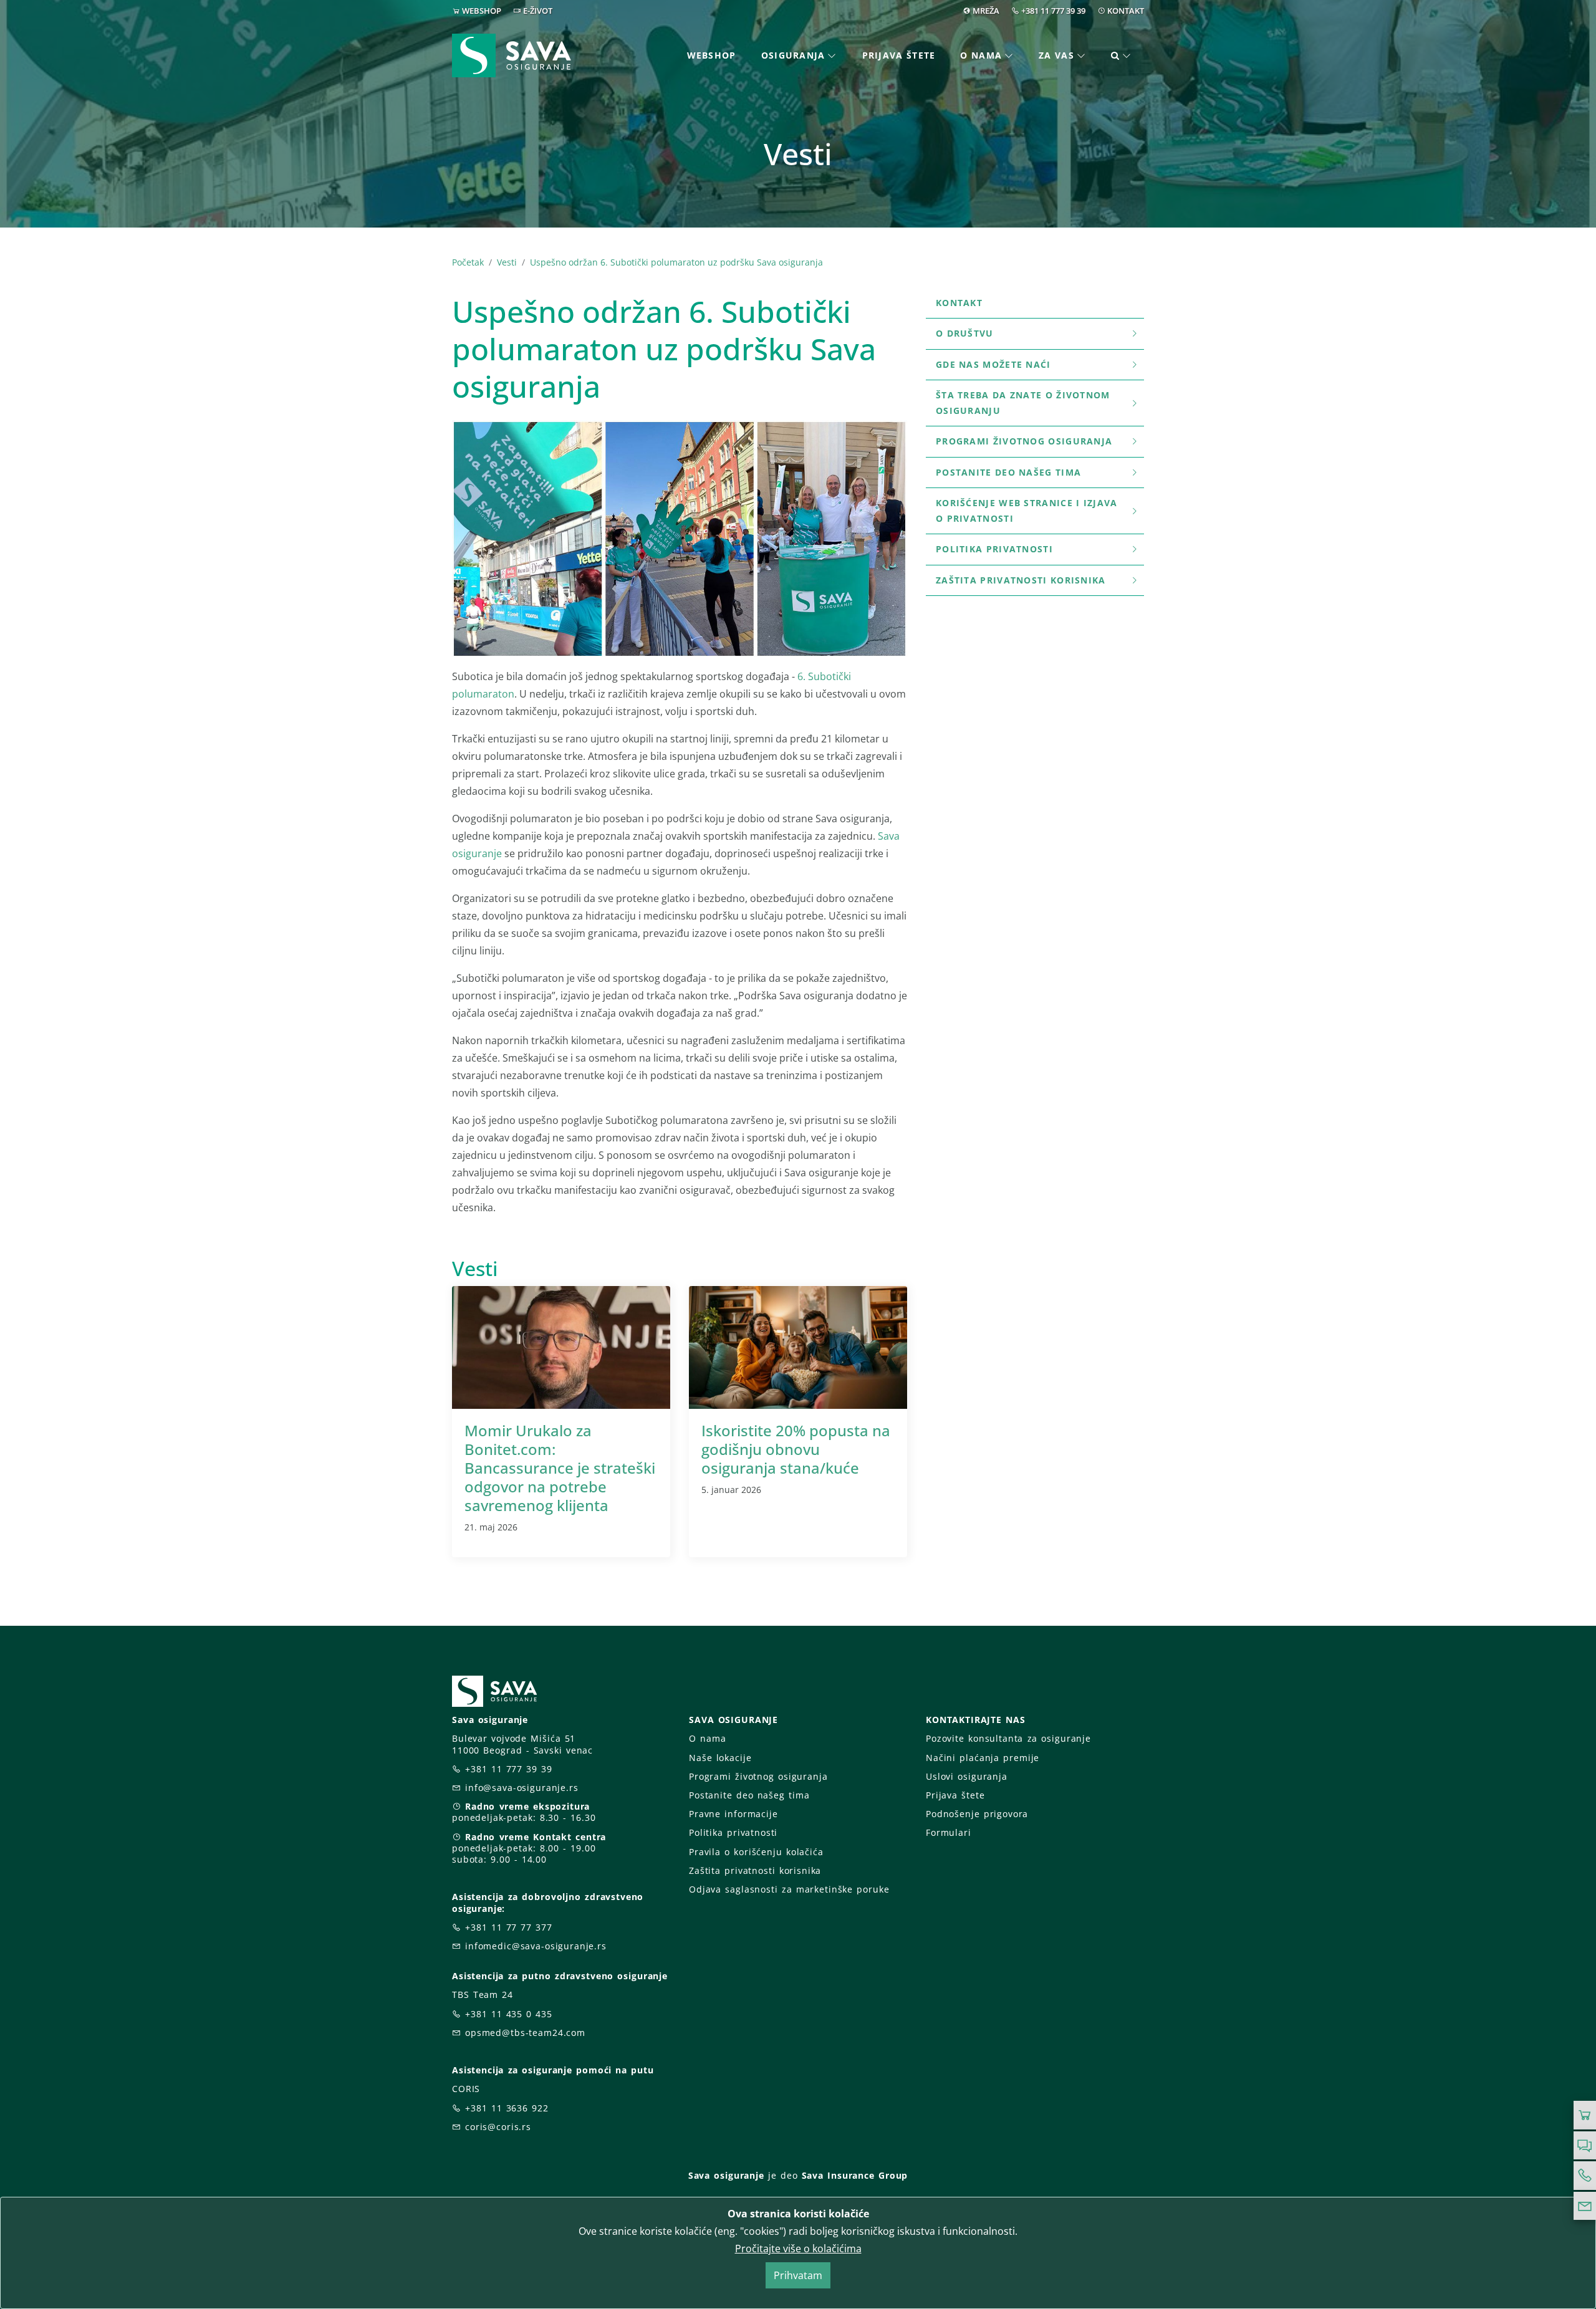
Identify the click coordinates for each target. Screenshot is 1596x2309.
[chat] (1585, 2146)
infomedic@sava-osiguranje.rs (536, 1946)
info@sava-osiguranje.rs (522, 1788)
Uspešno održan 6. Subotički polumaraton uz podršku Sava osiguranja (676, 262)
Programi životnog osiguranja (1024, 441)
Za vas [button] (1056, 55)
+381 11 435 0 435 (509, 2014)
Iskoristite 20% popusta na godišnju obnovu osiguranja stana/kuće (796, 1449)
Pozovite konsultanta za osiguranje (1008, 1738)
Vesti (507, 262)
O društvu (965, 333)
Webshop (712, 55)
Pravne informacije (733, 1814)
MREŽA (986, 11)
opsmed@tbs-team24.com (525, 2033)
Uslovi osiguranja (967, 1776)
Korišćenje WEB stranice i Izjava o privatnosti (1027, 511)
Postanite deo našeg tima (1008, 472)
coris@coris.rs (498, 2127)
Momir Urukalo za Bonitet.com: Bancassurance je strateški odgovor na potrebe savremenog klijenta (560, 1468)
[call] (1585, 2176)
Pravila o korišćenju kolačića (756, 1852)
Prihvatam (798, 2275)
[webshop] (1585, 2115)
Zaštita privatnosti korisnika (1021, 580)
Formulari (949, 1832)
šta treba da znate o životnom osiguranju (1023, 403)
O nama (707, 1738)
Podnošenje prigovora (977, 1814)
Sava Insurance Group (855, 2175)
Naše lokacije (720, 1758)
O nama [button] (981, 55)
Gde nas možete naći (993, 364)
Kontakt (959, 303)
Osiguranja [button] (793, 55)
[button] (1121, 56)
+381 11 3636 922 (507, 2108)
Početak (468, 262)
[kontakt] (1585, 2206)
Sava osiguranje (726, 2175)
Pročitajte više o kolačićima (798, 2249)
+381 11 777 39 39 (1053, 11)
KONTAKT (1126, 11)
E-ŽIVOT (538, 11)
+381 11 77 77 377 (509, 1927)
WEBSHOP (482, 11)
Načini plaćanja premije (983, 1758)
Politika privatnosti (994, 549)
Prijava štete (899, 55)
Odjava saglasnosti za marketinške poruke (789, 1889)
